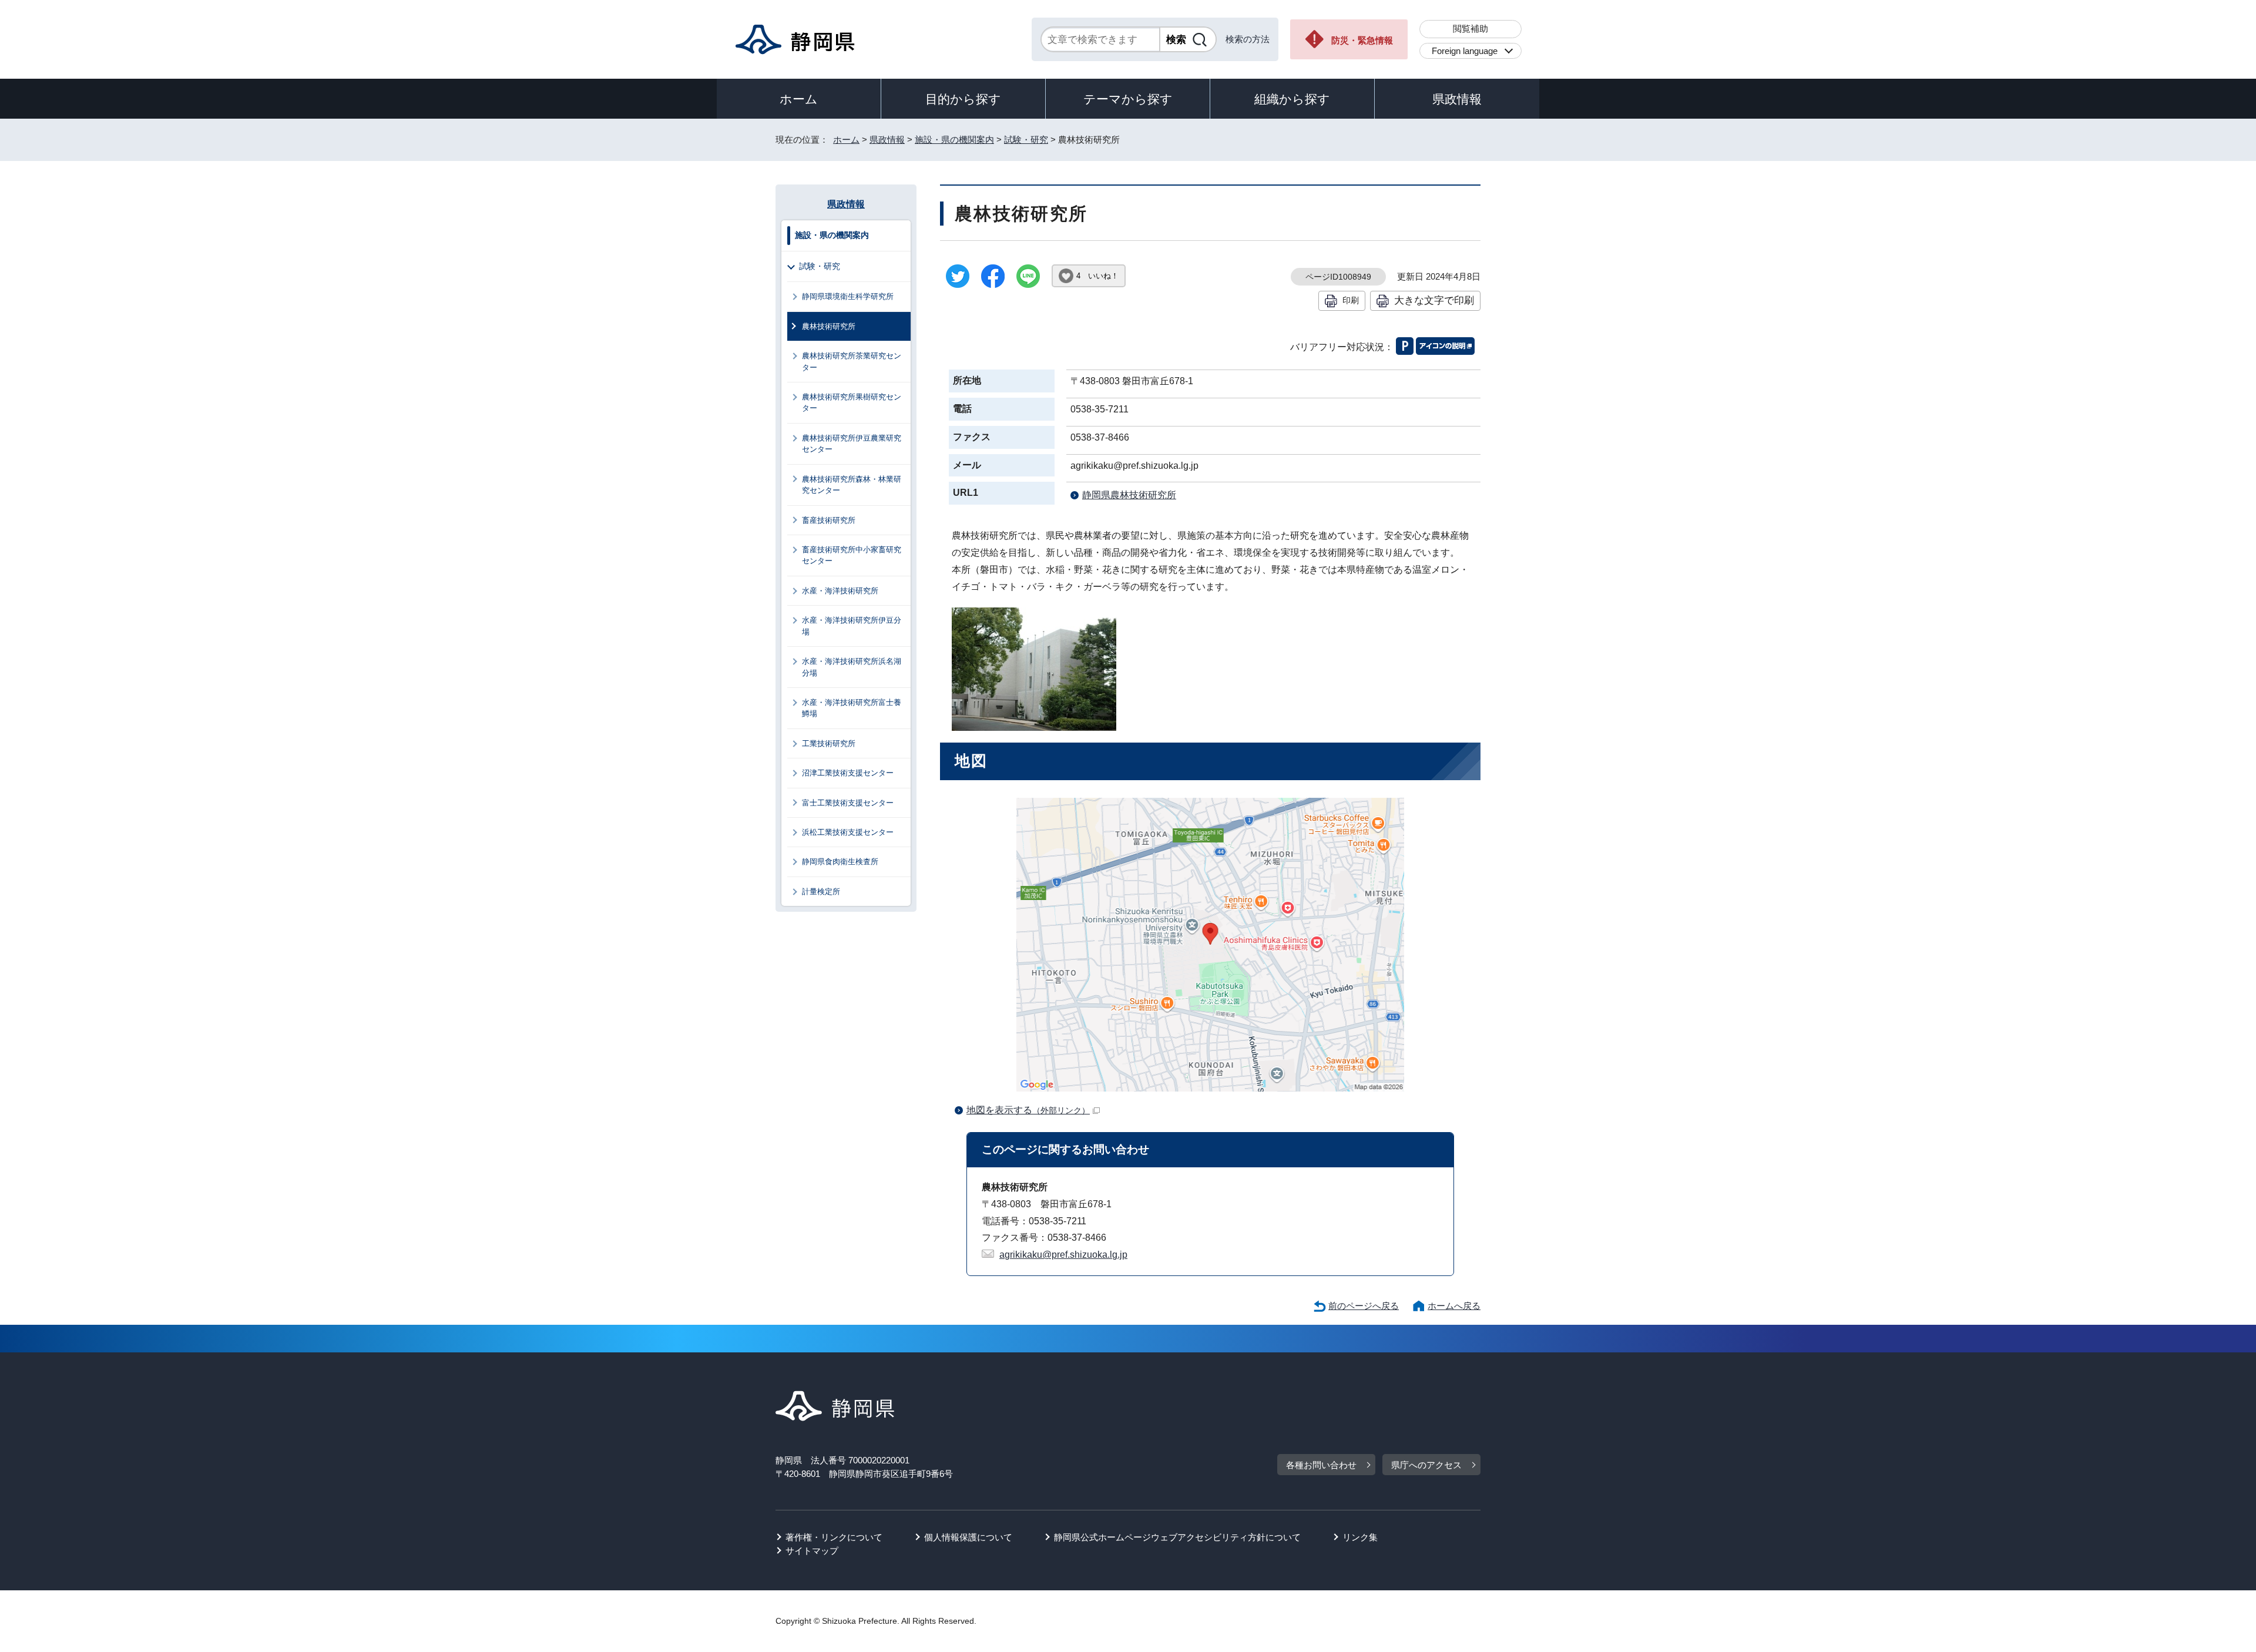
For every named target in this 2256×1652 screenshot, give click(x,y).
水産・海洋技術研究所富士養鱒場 (852, 708)
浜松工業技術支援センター (848, 832)
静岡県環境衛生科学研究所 (848, 296)
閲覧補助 (1471, 28)
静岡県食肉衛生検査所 (840, 862)
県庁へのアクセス (1426, 1465)
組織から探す (1292, 99)
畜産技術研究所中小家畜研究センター (852, 555)
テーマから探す (1128, 99)
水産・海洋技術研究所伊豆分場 (852, 626)
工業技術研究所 (829, 743)
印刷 (1351, 300)
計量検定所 (821, 892)
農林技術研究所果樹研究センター (852, 402)
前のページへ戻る (1364, 1306)
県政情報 (1457, 99)
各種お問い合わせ (1321, 1465)
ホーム (799, 99)
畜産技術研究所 (829, 520)
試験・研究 (1026, 140)
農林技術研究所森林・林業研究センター (852, 485)
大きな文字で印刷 (1434, 300)
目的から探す (963, 99)
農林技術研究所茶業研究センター (852, 361)
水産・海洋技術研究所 (840, 591)
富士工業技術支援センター (848, 803)
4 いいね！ (1097, 276)
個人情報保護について (968, 1537)
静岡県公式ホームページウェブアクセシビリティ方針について (1177, 1537)
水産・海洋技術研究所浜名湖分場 (852, 667)
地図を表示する (1028, 1110)
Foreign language (1465, 51)
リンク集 (1360, 1537)
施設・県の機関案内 (954, 140)
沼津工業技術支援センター (848, 773)
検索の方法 (1248, 39)
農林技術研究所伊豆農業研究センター (852, 444)
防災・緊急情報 (1362, 40)
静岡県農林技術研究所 (1129, 495)
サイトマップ (812, 1551)
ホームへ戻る (1454, 1306)
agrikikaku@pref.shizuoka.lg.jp (1063, 1255)
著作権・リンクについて (834, 1537)
